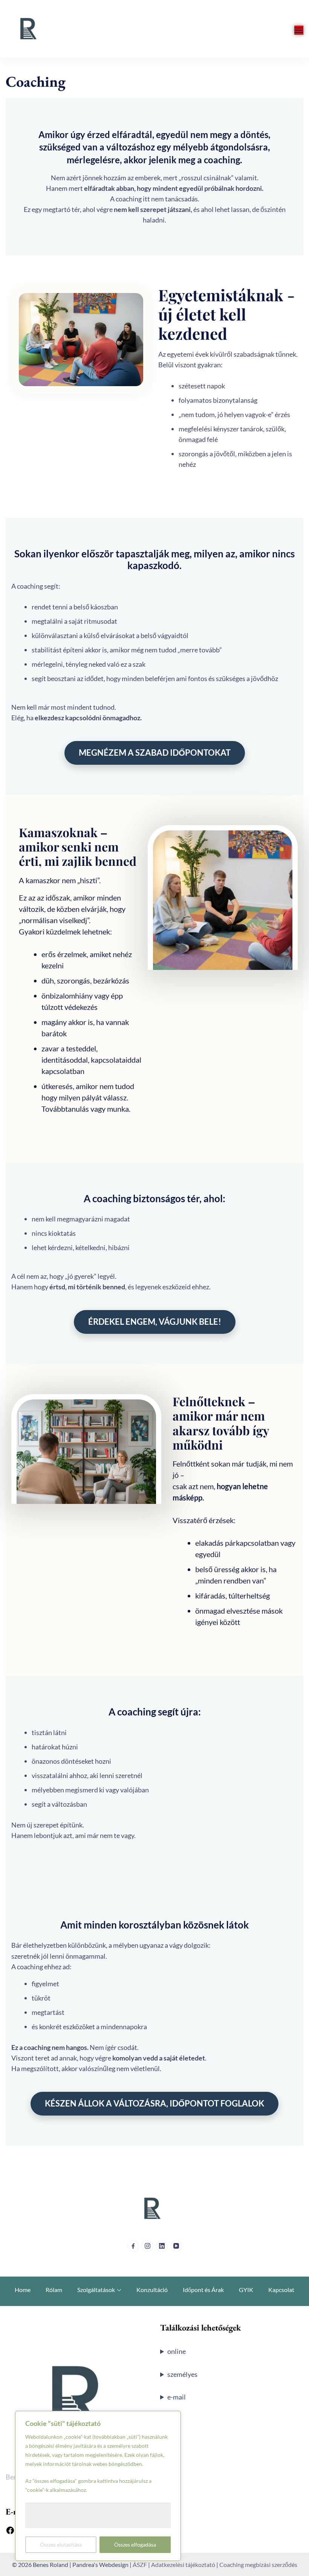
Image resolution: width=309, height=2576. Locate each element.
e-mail (177, 2397)
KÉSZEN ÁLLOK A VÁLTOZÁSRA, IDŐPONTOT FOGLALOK (154, 2103)
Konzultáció (152, 2290)
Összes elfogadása (135, 2545)
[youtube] (176, 2246)
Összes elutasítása (61, 2545)
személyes (182, 2374)
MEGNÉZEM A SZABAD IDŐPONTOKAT (155, 753)
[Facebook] (10, 2531)
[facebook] (133, 2246)
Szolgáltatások (96, 2290)
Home (23, 2290)
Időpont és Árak (203, 2290)
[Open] (299, 30)
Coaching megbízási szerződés (258, 2564)
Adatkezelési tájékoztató (183, 2564)
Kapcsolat (281, 2290)
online (177, 2351)
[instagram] (148, 2246)
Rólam (54, 2290)
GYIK (246, 2290)
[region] (98, 2486)
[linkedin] (162, 2246)
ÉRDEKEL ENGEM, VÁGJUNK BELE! (155, 1322)
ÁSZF (140, 2564)
